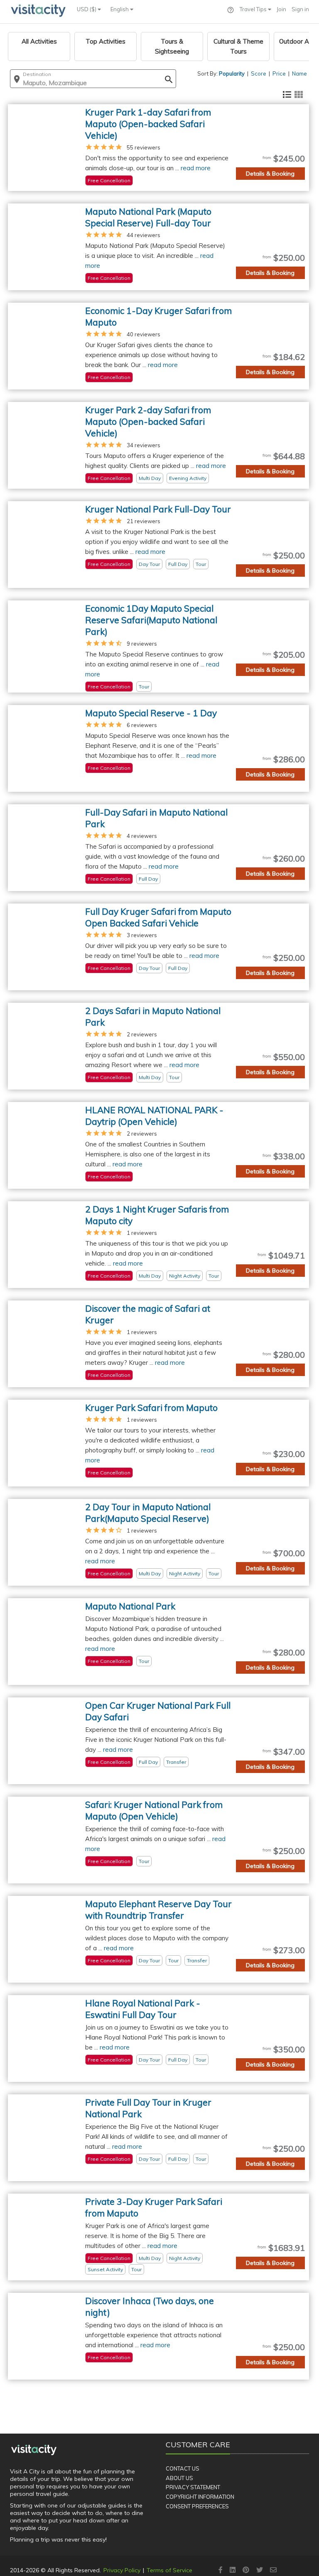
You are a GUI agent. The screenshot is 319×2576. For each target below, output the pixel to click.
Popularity (232, 73)
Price (279, 73)
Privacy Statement (193, 2487)
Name (299, 73)
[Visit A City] (34, 2450)
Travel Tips (254, 9)
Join (281, 9)
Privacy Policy (122, 2570)
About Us (179, 2478)
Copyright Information (200, 2497)
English (120, 9)
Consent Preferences (197, 2506)
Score (259, 73)
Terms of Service (169, 2570)
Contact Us (183, 2468)
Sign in (300, 9)
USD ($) (87, 9)
